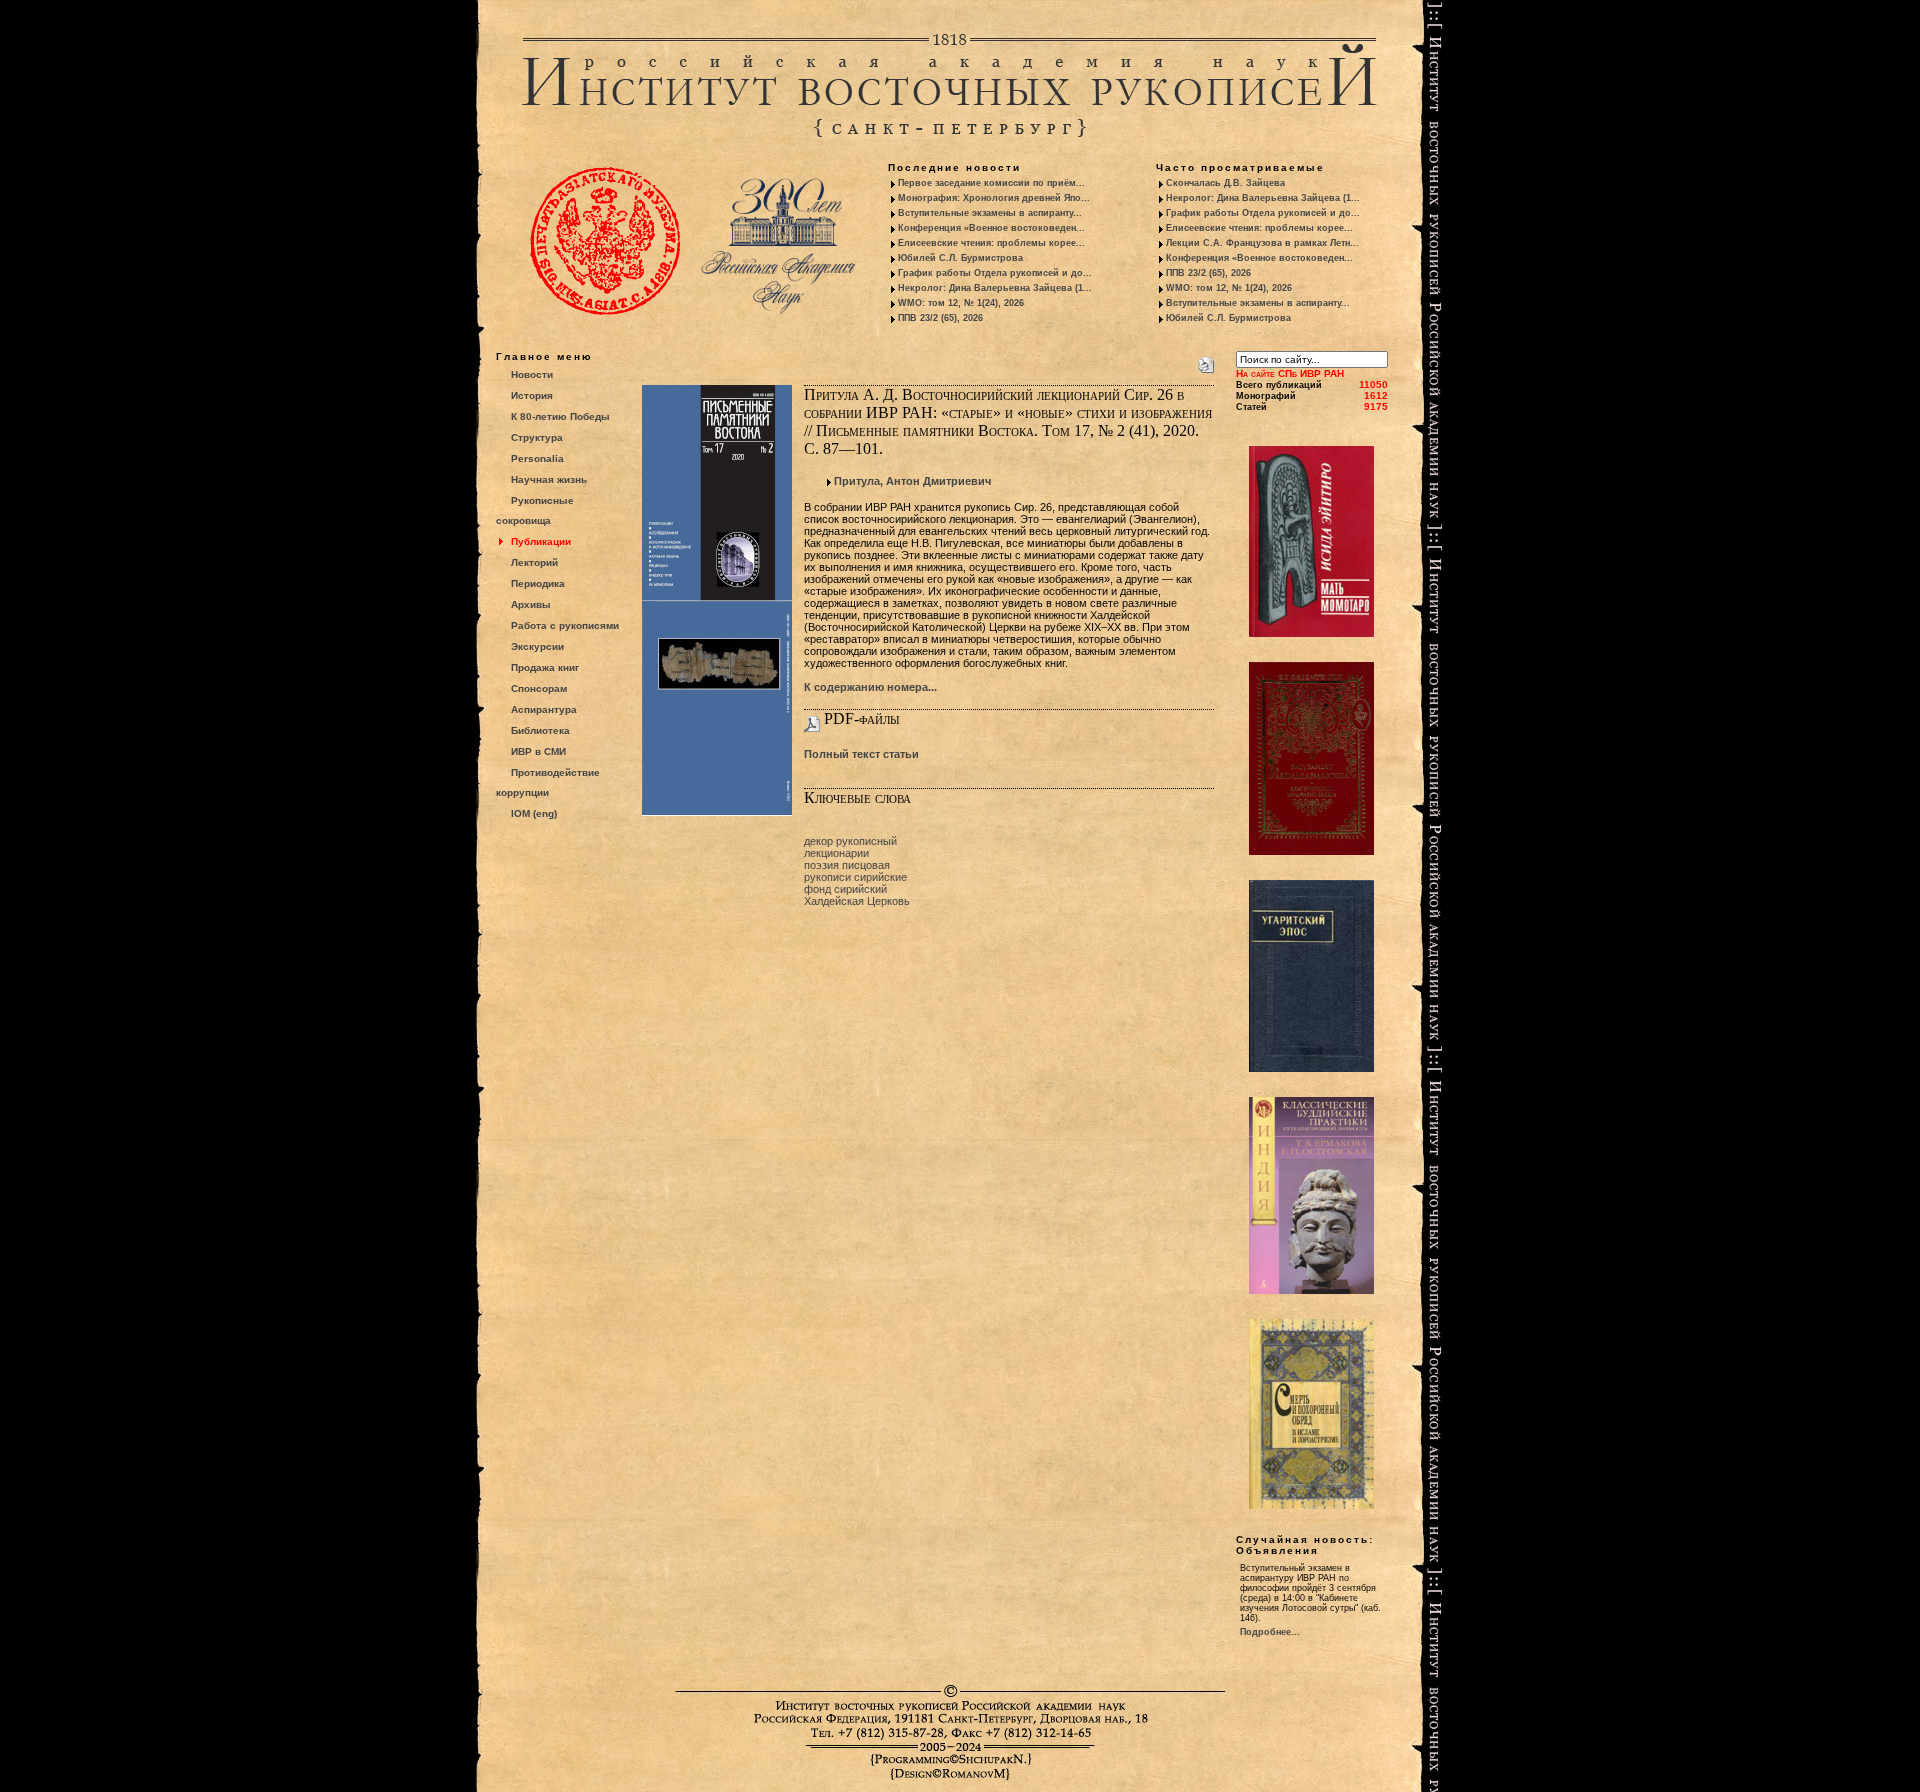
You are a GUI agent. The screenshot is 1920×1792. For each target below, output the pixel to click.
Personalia (537, 458)
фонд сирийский (845, 889)
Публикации (541, 541)
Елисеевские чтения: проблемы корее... (991, 243)
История (532, 395)
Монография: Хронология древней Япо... (994, 198)
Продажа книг (545, 667)
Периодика (538, 583)
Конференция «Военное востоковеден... (991, 228)
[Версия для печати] (1206, 361)
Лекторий (534, 562)
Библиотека (540, 730)
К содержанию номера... (870, 687)
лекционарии (836, 853)
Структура (537, 437)
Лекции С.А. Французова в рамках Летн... (1262, 243)
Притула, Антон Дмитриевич (912, 481)
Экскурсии (537, 646)
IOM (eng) (534, 813)
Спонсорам (539, 688)
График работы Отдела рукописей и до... (995, 273)
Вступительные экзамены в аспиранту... (990, 213)
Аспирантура (544, 709)
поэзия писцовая (847, 865)
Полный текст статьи (861, 754)
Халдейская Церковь (857, 901)
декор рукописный (850, 841)
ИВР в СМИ (538, 751)
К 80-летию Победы (560, 416)
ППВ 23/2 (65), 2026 (940, 318)
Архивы (531, 604)
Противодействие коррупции (548, 782)
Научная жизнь (549, 479)
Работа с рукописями (565, 625)
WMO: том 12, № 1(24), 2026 (961, 303)
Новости (532, 374)
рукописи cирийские (855, 877)
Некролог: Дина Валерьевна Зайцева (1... (995, 288)
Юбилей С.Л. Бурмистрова (960, 258)
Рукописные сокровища (535, 510)
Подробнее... (1270, 1632)
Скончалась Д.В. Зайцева (1225, 183)
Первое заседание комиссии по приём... (991, 183)
